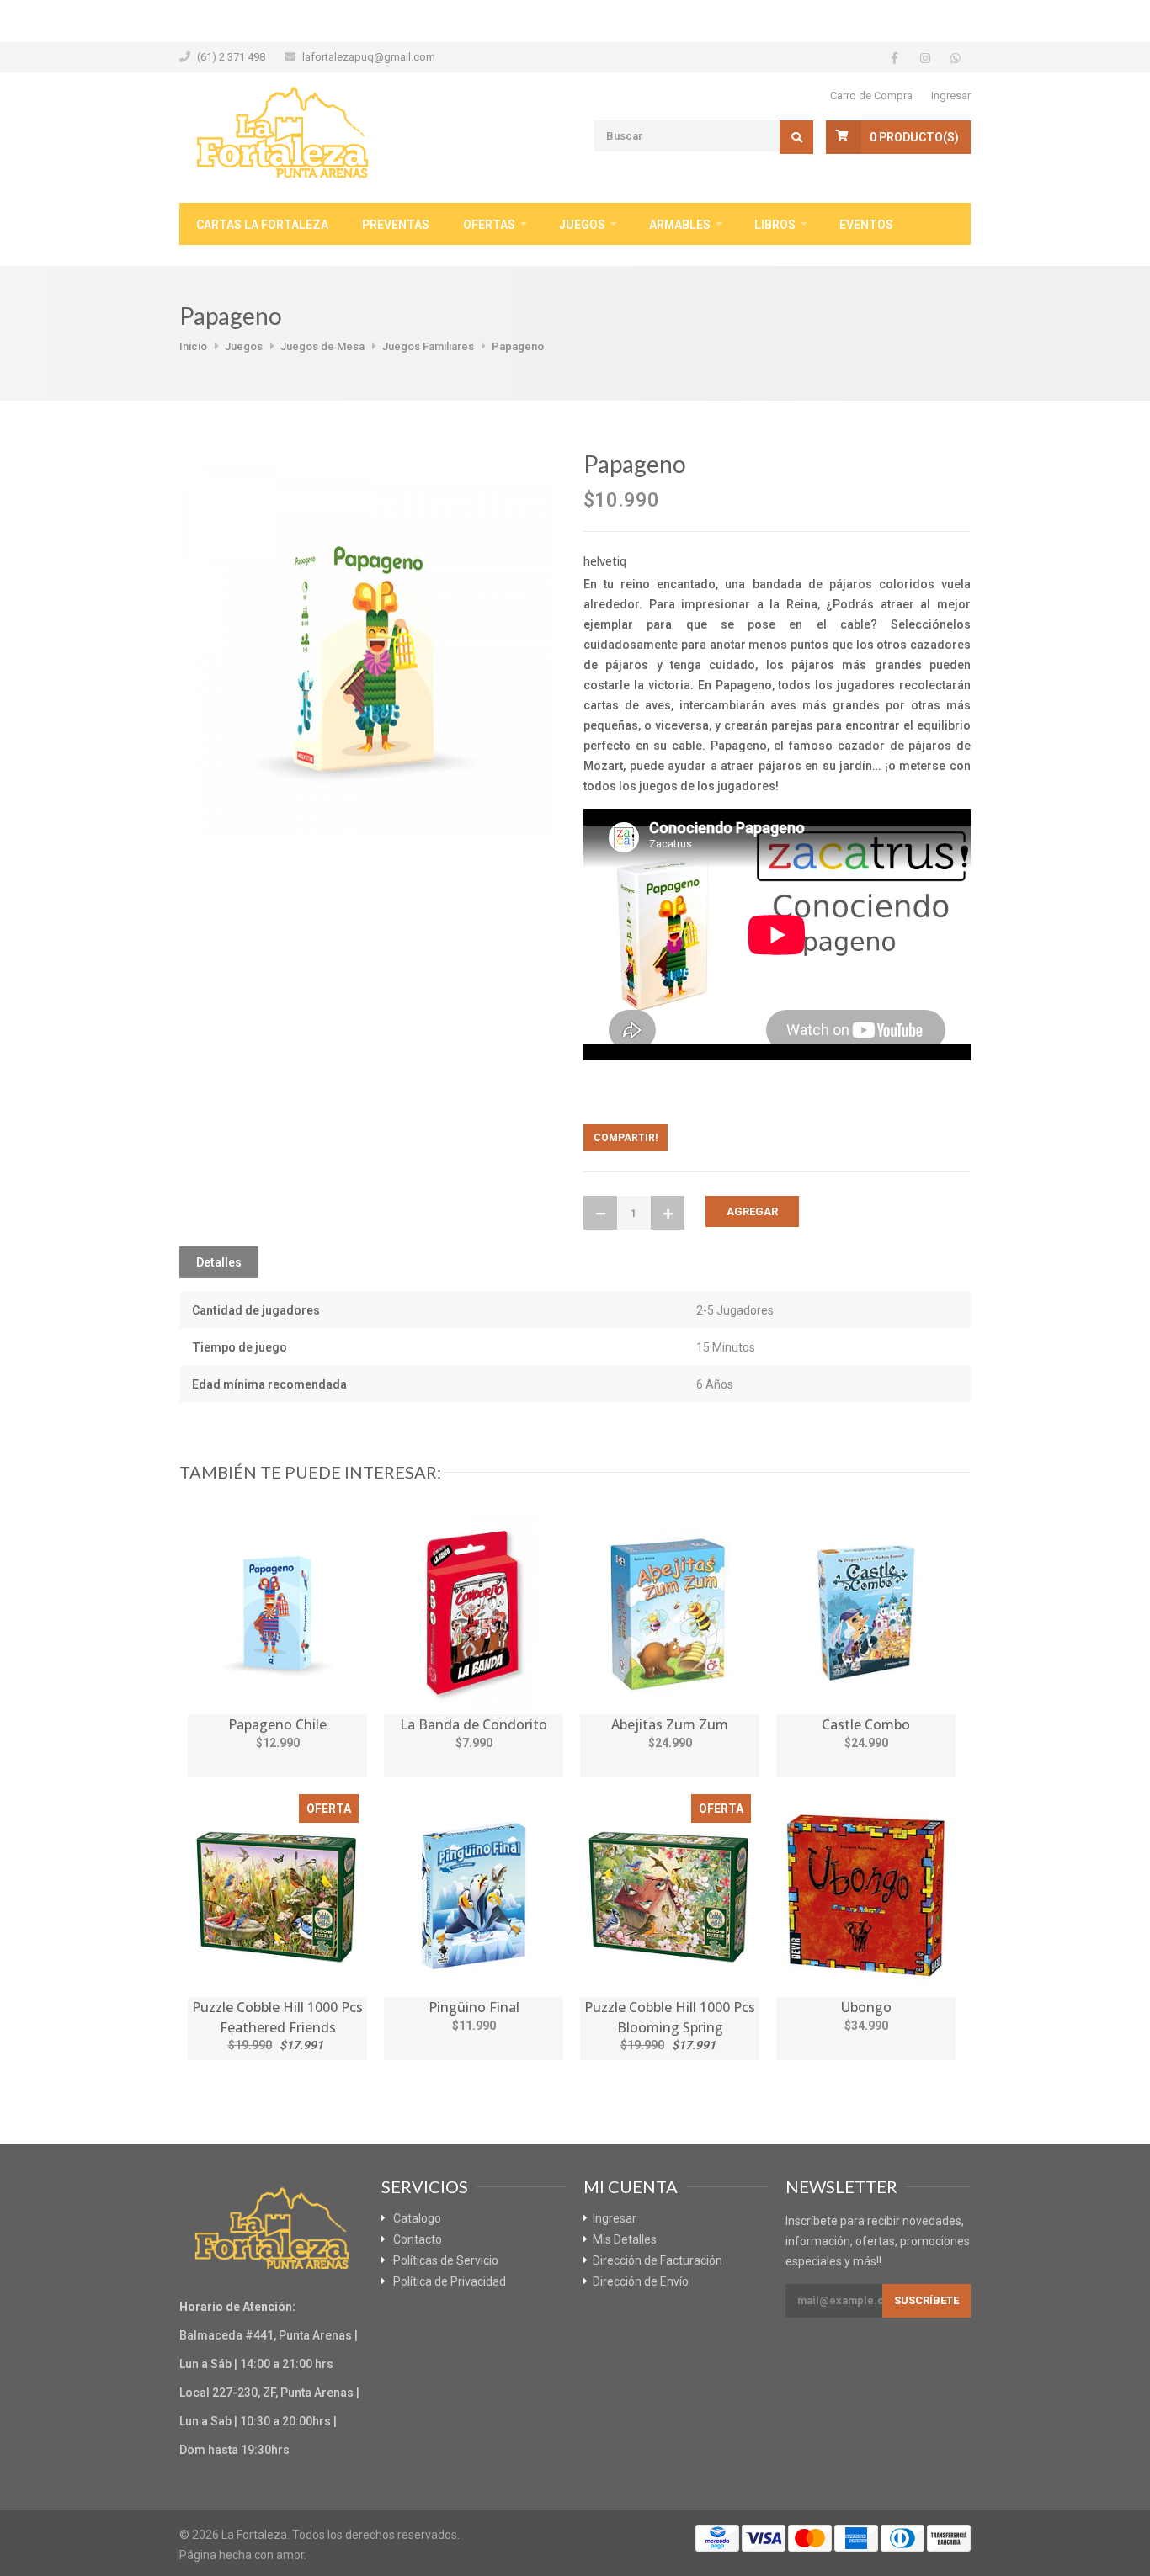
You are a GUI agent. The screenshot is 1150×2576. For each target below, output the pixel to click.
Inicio (193, 346)
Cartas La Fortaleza (262, 225)
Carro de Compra (871, 96)
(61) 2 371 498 (231, 57)
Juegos (582, 225)
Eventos (866, 225)
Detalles (219, 1262)
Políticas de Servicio (446, 2260)
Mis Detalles (625, 2239)
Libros (775, 225)
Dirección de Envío (641, 2281)
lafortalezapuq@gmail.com (369, 57)
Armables (680, 225)
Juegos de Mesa (322, 346)
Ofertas (489, 225)
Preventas (396, 225)
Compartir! (626, 1138)
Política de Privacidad (450, 2281)
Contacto (418, 2239)
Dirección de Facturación (658, 2260)
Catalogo (417, 2218)
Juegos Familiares (428, 346)
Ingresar (951, 96)
